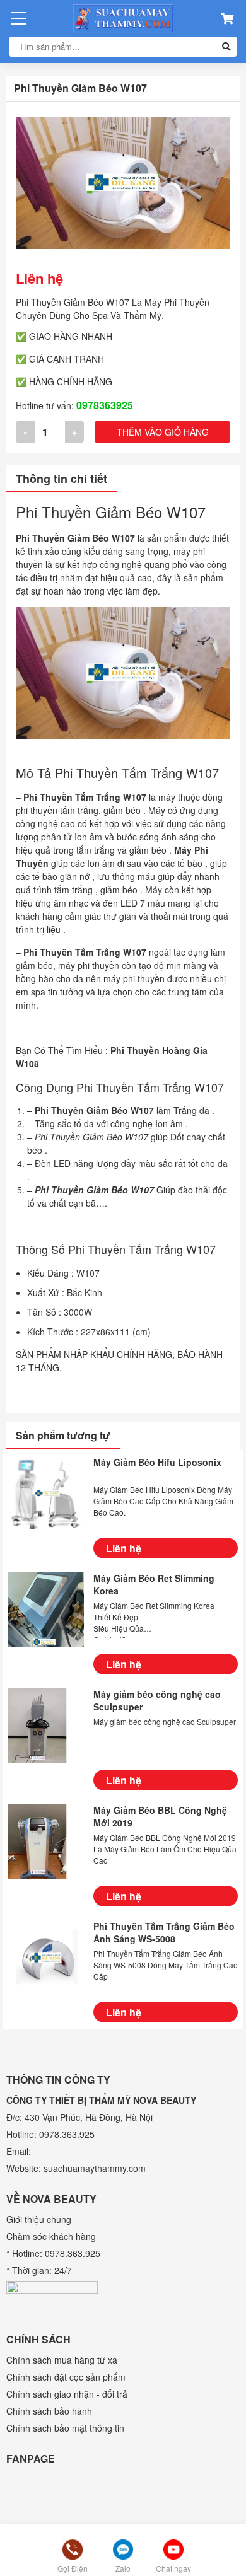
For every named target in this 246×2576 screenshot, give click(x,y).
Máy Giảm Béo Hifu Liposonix (157, 1462)
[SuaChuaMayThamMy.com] (123, 18)
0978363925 (105, 405)
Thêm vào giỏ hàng (163, 432)
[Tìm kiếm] (226, 47)
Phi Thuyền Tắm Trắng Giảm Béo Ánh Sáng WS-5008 (164, 1932)
